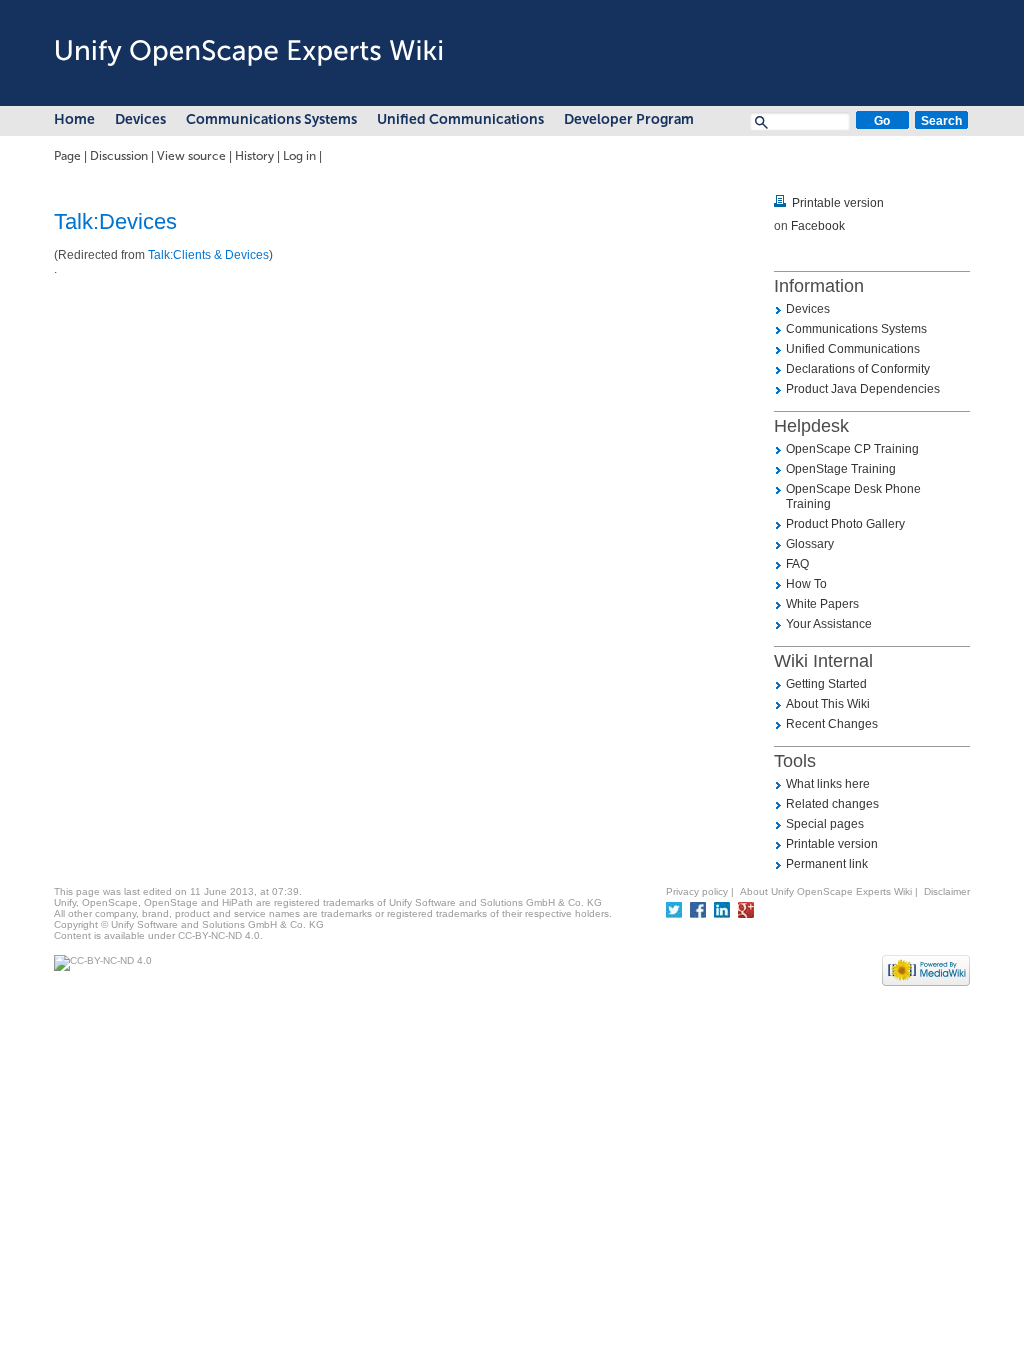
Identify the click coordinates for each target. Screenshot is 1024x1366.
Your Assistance (829, 624)
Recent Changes (832, 724)
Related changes (832, 804)
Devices (140, 119)
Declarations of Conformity (858, 369)
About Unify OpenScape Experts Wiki (826, 891)
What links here (828, 784)
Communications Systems (271, 119)
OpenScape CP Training (852, 449)
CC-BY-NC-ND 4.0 (219, 935)
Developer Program (629, 119)
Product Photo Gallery (845, 524)
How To (806, 584)
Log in (299, 156)
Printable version (838, 203)
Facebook (818, 226)
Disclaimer (947, 891)
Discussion (119, 156)
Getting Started (826, 684)
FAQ (797, 564)
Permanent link (827, 864)
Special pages (825, 824)
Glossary (810, 544)
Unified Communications (460, 119)
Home (74, 119)
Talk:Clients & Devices (208, 255)
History (254, 156)
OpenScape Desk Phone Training (853, 496)
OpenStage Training (841, 469)
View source (191, 156)
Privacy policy (697, 891)
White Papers (822, 604)
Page (67, 156)
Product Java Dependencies (863, 389)
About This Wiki (828, 704)
